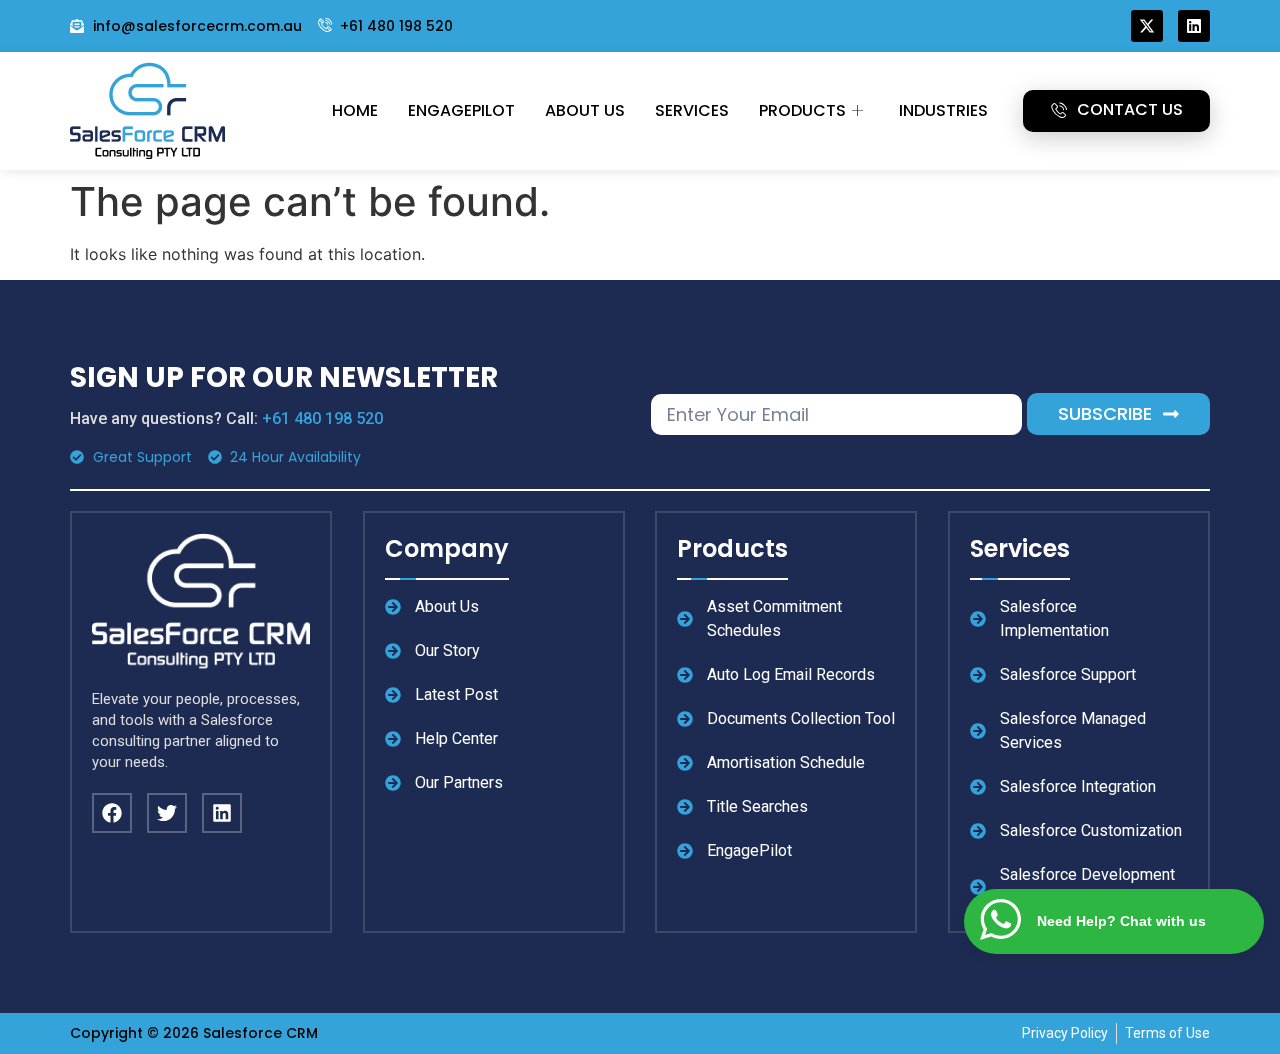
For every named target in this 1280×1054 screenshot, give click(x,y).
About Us (585, 110)
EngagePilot (461, 110)
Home (355, 110)
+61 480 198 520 (322, 418)
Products (802, 110)
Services (692, 110)
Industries (943, 110)
